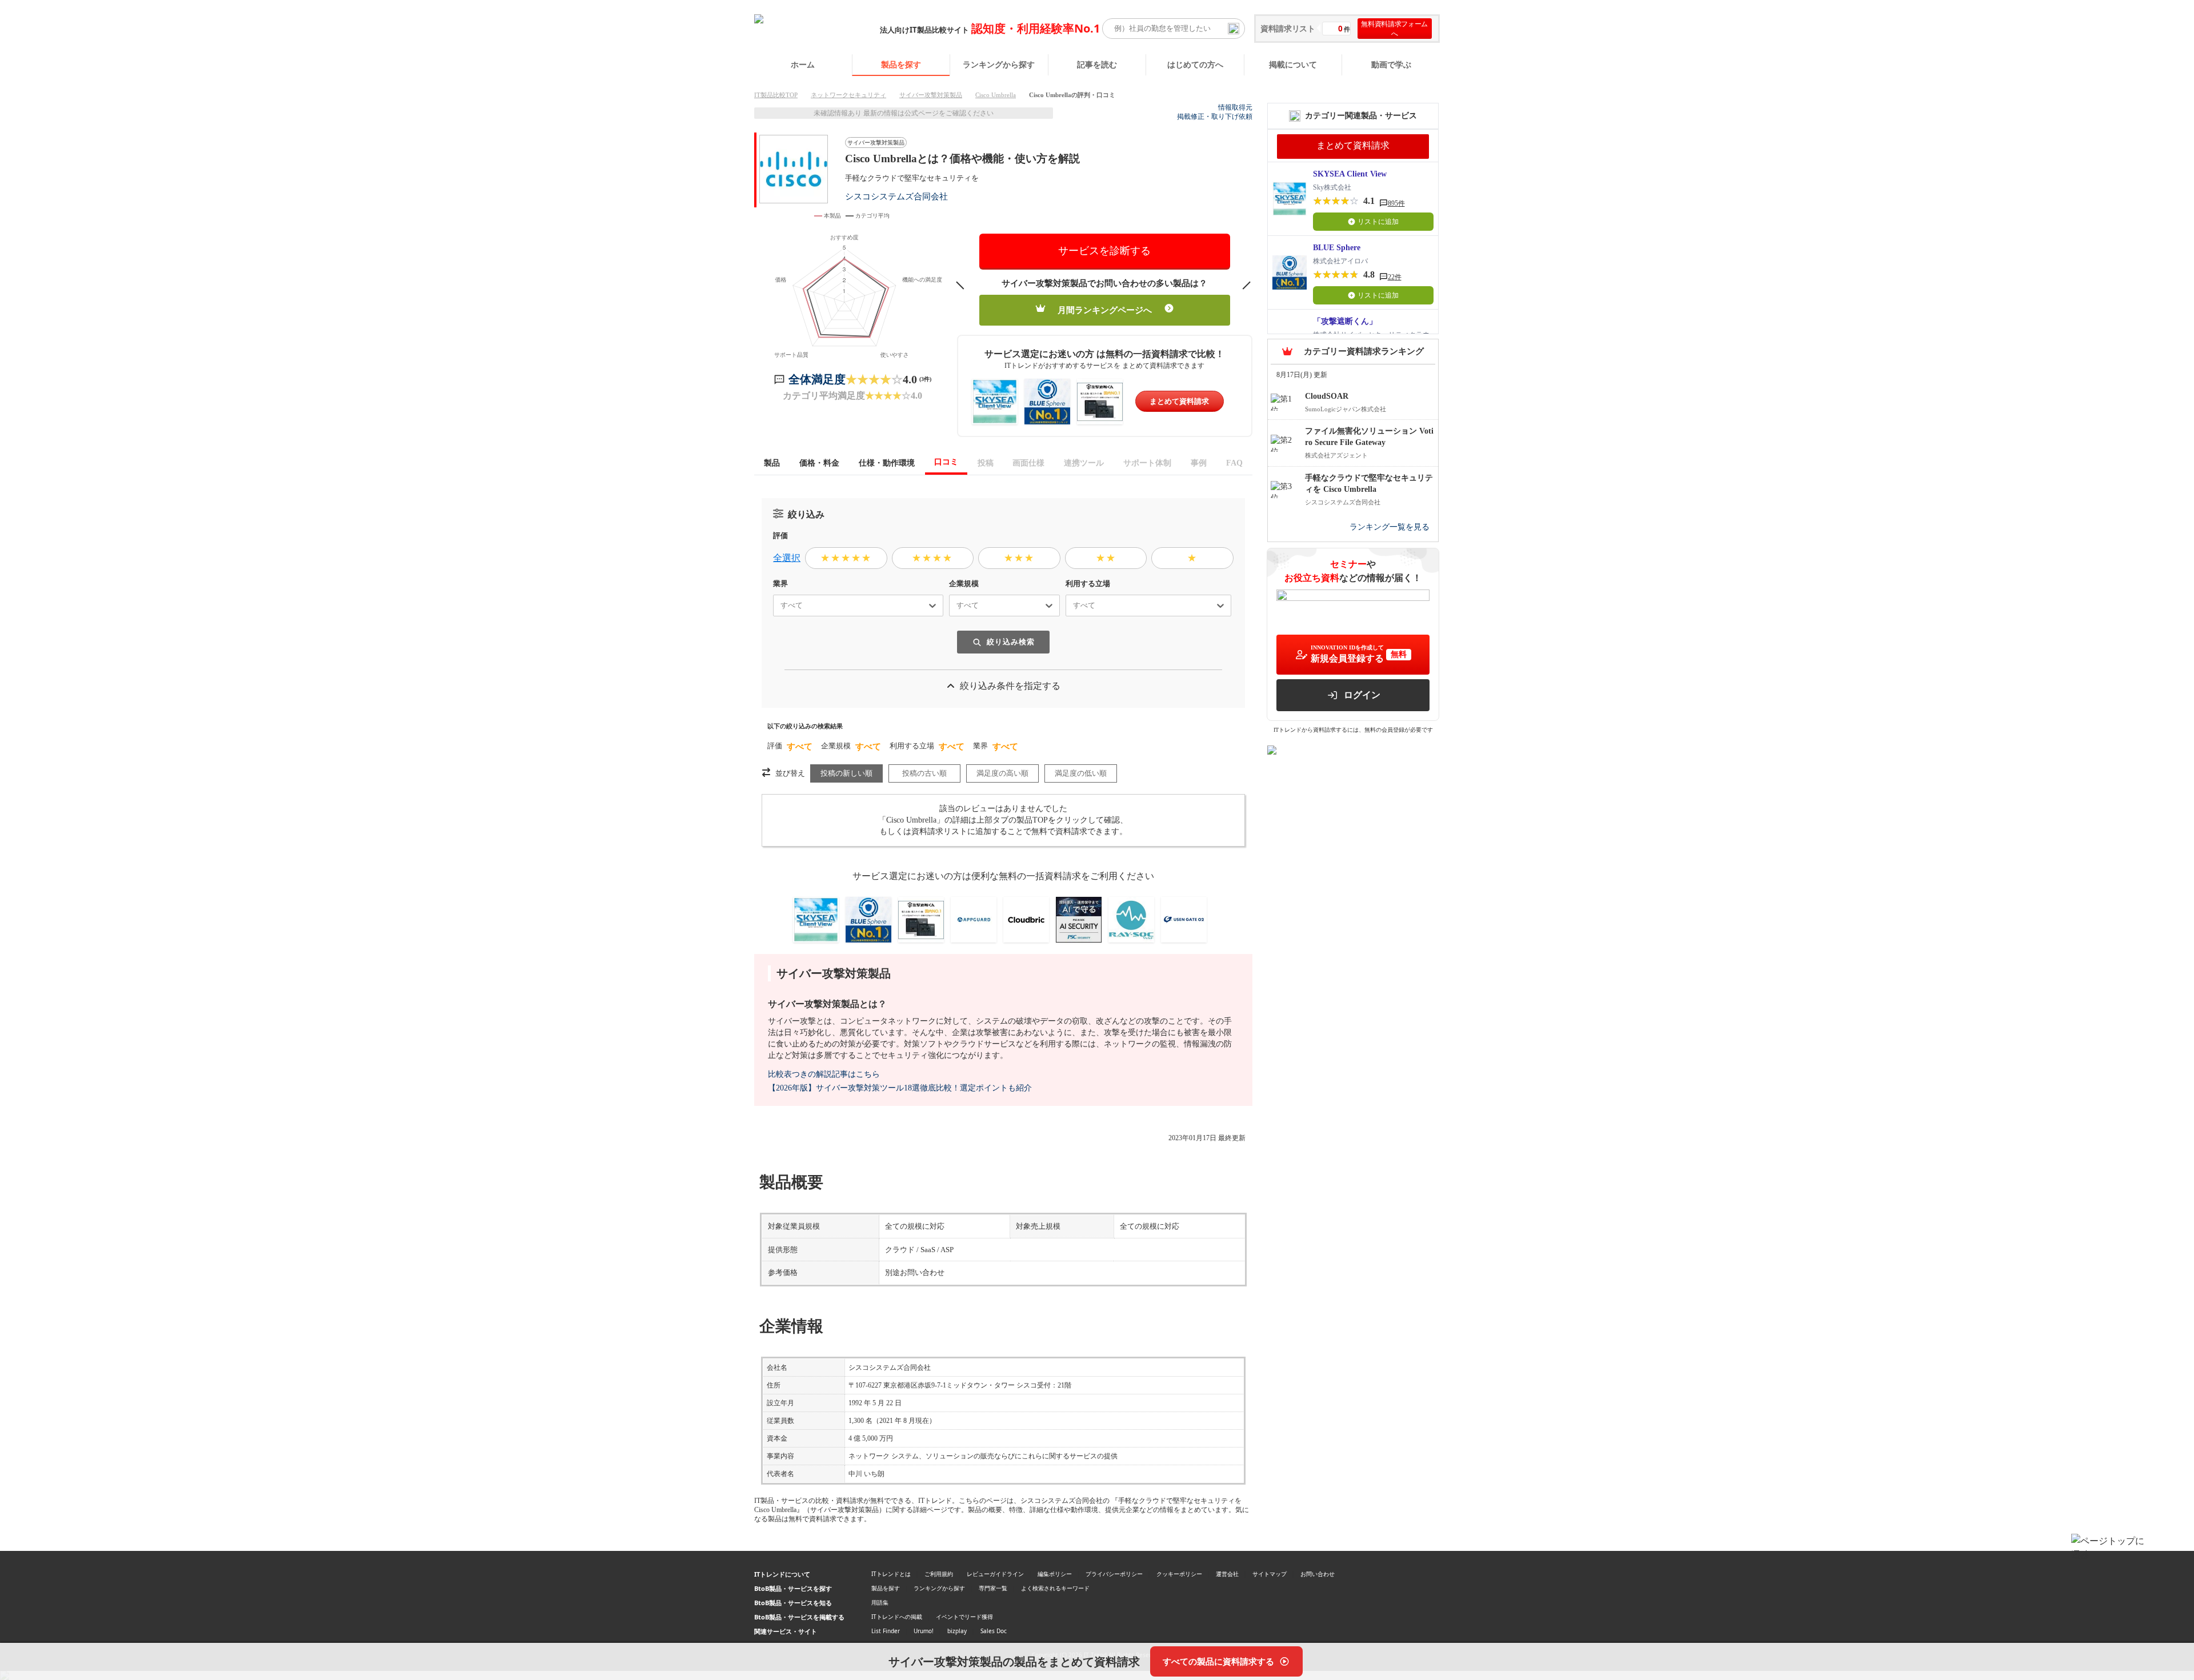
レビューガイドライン (995, 1574)
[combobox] (776, 606)
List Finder (886, 1631)
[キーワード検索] (1234, 29)
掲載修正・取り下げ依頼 (1215, 117)
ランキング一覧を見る (1390, 527)
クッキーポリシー (1179, 1574)
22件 (1395, 277)
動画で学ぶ (1391, 64)
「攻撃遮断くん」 (1345, 321)
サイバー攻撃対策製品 (931, 95)
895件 (1396, 203)
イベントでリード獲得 (964, 1617)
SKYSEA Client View (1350, 174)
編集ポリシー (1055, 1574)
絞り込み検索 (1011, 642)
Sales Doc (994, 1631)
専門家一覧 (993, 1588)
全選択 (787, 558)
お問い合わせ (1318, 1574)
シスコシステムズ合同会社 (896, 196)
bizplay (957, 1631)
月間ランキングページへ (1105, 310)
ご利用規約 (939, 1574)
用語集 (880, 1602)
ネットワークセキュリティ (848, 95)
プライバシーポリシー (1114, 1574)
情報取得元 (1235, 107)
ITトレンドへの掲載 (897, 1617)
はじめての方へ (1195, 64)
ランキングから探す (999, 64)
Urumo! (924, 1631)
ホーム (803, 64)
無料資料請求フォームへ (1394, 29)
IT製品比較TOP (776, 95)
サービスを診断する (1104, 251)
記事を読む (1097, 64)
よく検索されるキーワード (1055, 1588)
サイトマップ (1270, 1574)
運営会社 (1227, 1574)
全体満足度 (817, 379)
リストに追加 (1378, 222)
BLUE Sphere (1337, 248)
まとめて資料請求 (1179, 401)
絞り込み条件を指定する (1010, 686)
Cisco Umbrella (996, 95)
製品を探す (901, 64)
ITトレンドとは (891, 1574)
